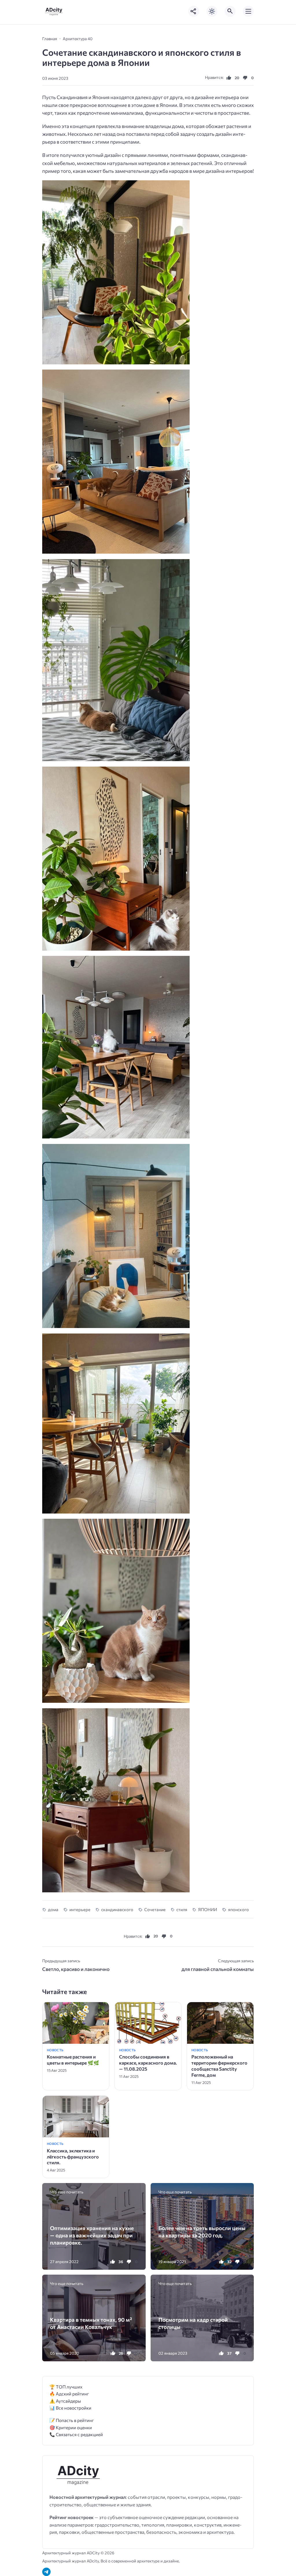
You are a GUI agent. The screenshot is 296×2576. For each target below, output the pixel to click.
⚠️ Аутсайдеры (65, 2401)
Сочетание (155, 1909)
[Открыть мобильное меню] (248, 11)
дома (53, 1909)
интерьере (80, 1909)
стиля (182, 1909)
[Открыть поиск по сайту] (230, 11)
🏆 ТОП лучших (66, 2387)
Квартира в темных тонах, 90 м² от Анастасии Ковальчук (91, 2323)
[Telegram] (46, 2572)
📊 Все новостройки (70, 2408)
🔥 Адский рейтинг (69, 2394)
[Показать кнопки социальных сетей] (194, 11)
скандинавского (117, 1909)
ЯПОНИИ (208, 1909)
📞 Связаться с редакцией (76, 2434)
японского (238, 1909)
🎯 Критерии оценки (71, 2427)
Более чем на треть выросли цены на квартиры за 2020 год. (202, 2232)
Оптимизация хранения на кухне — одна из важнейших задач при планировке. (92, 2235)
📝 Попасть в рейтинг (72, 2420)
